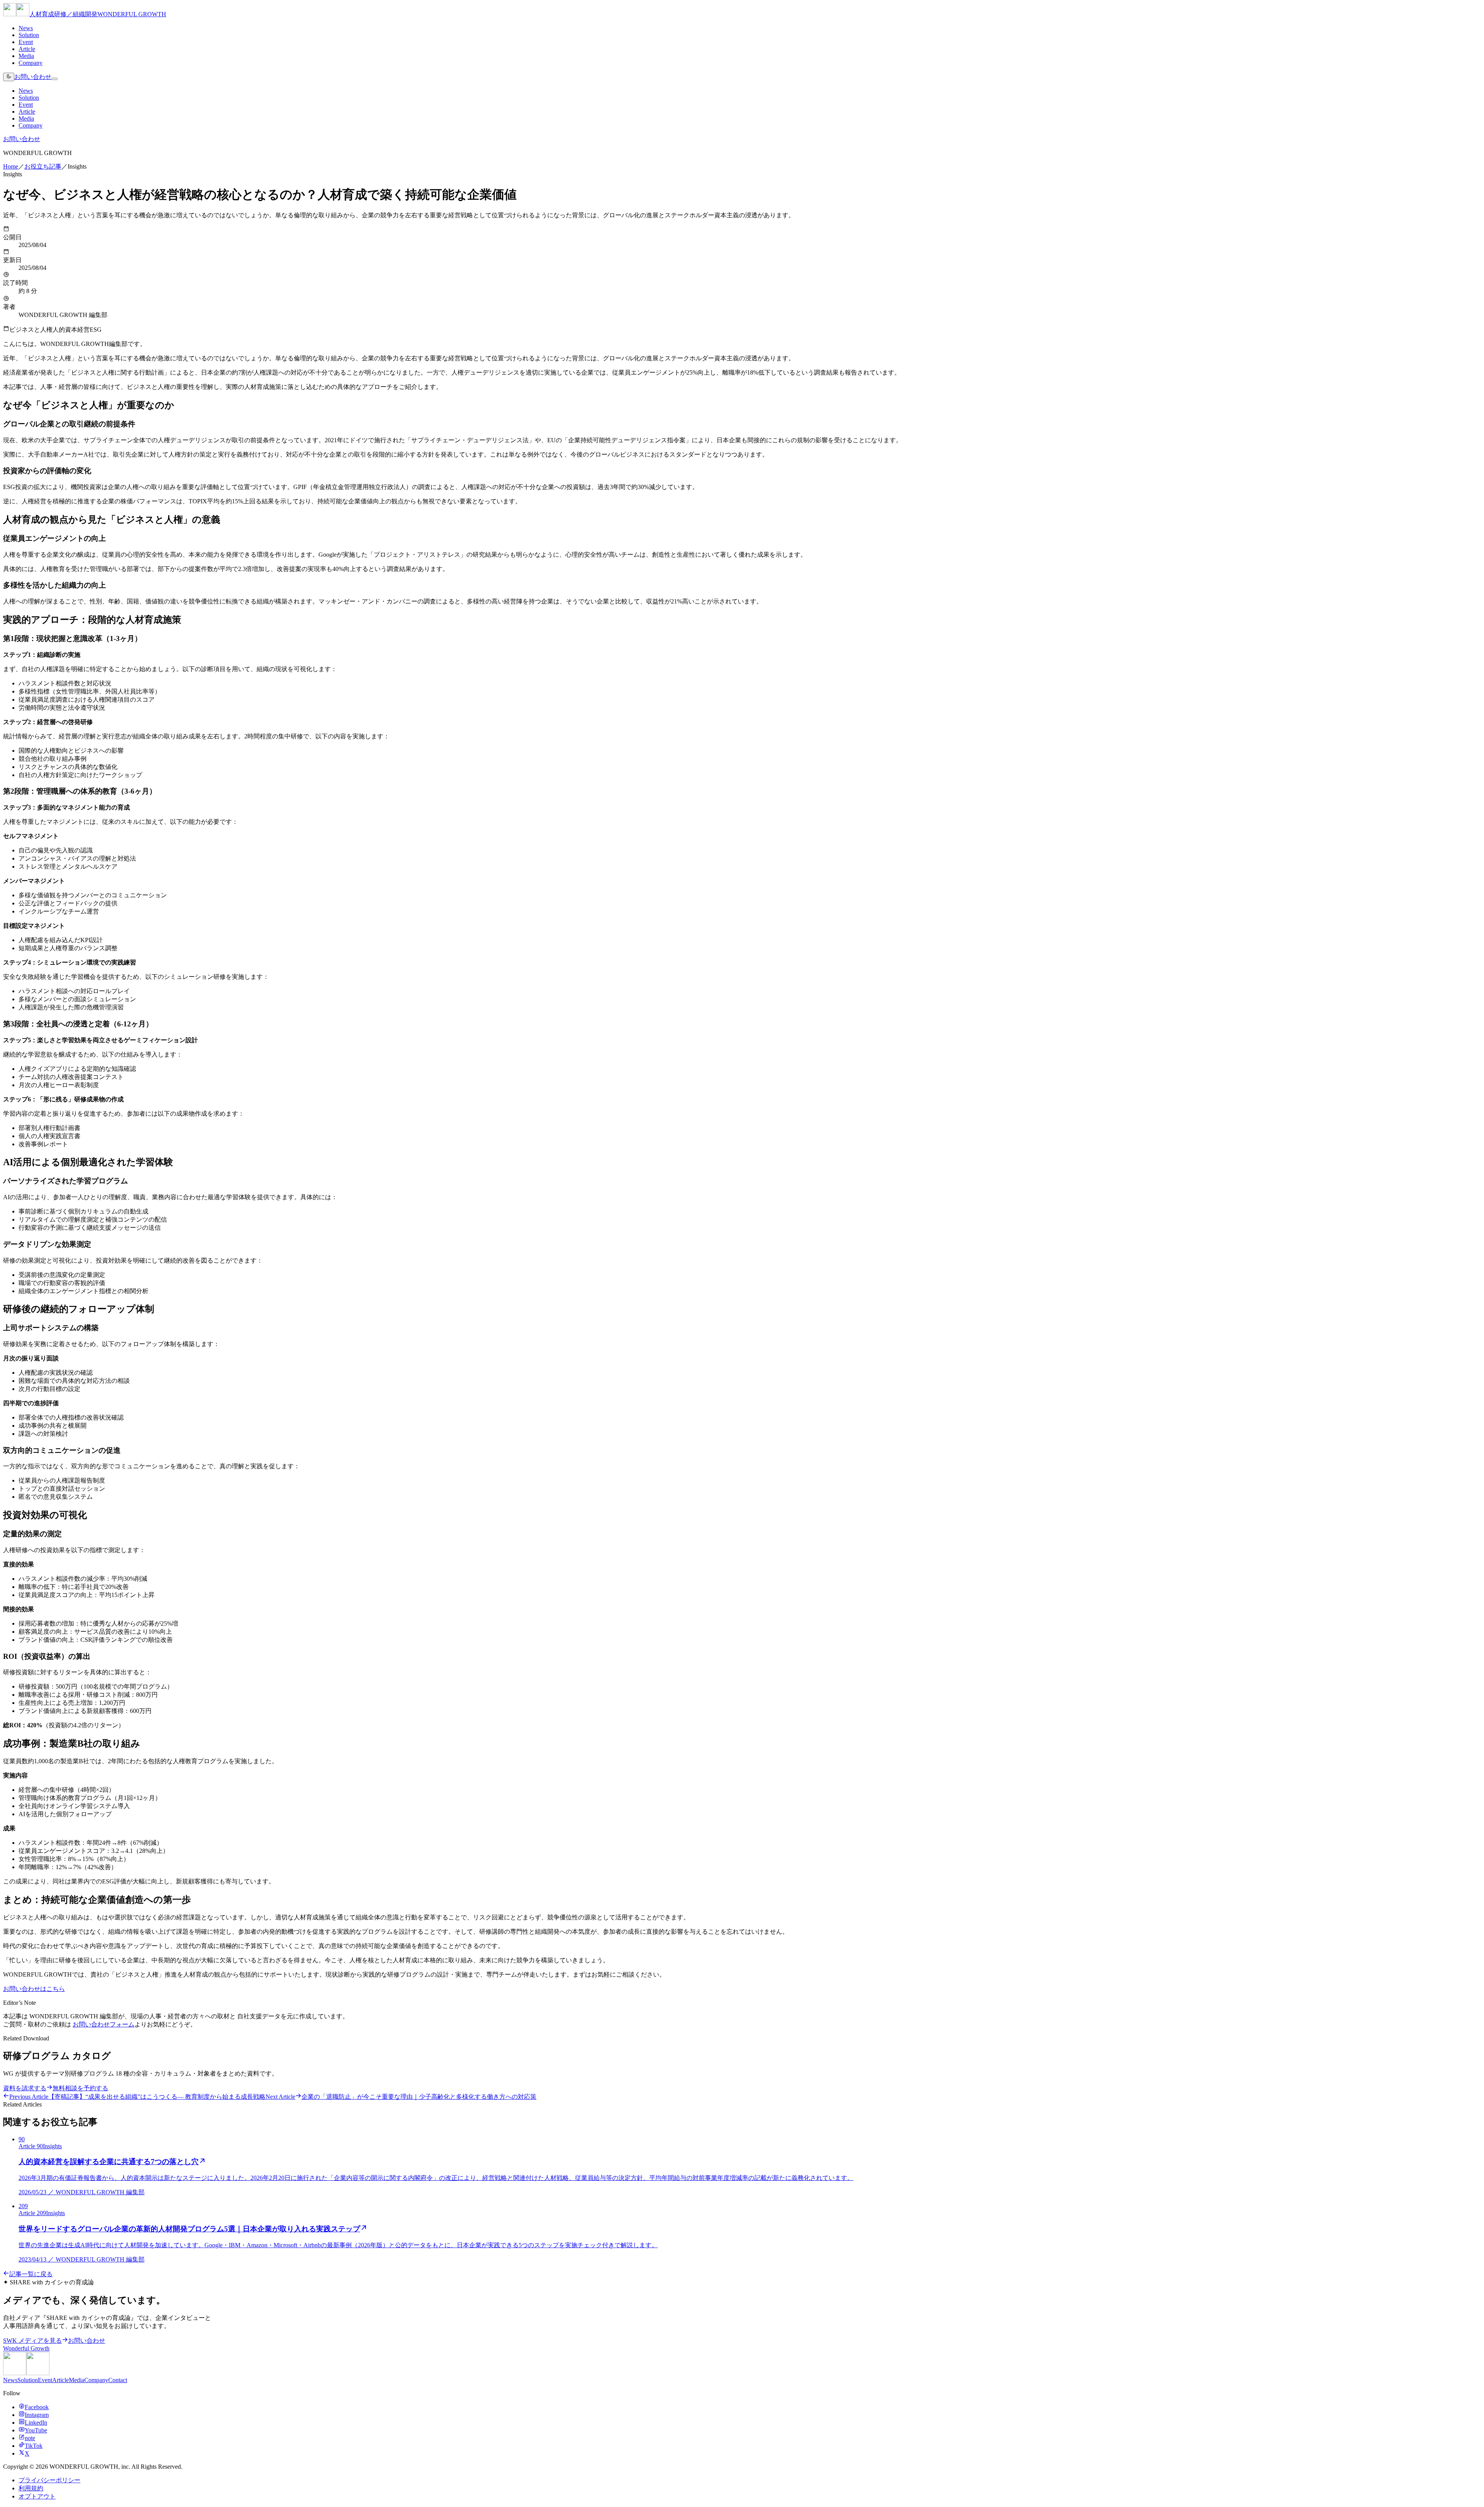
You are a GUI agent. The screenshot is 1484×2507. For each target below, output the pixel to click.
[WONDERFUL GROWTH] (26, 2373)
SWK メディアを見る (32, 2341)
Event (26, 42)
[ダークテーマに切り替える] (9, 77)
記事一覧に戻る (31, 2274)
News (26, 28)
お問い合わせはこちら (34, 1989)
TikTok (34, 2446)
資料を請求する (25, 2088)
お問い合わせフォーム (104, 2024)
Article (27, 49)
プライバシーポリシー (49, 2480)
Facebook (37, 2407)
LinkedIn (36, 2423)
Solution (29, 35)
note (30, 2438)
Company (31, 63)
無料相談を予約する (80, 2088)
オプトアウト (37, 2496)
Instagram (37, 2415)
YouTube (36, 2430)
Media (26, 56)
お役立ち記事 (43, 166)
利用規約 (31, 2488)
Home (11, 166)
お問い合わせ (33, 77)
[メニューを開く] (54, 79)
